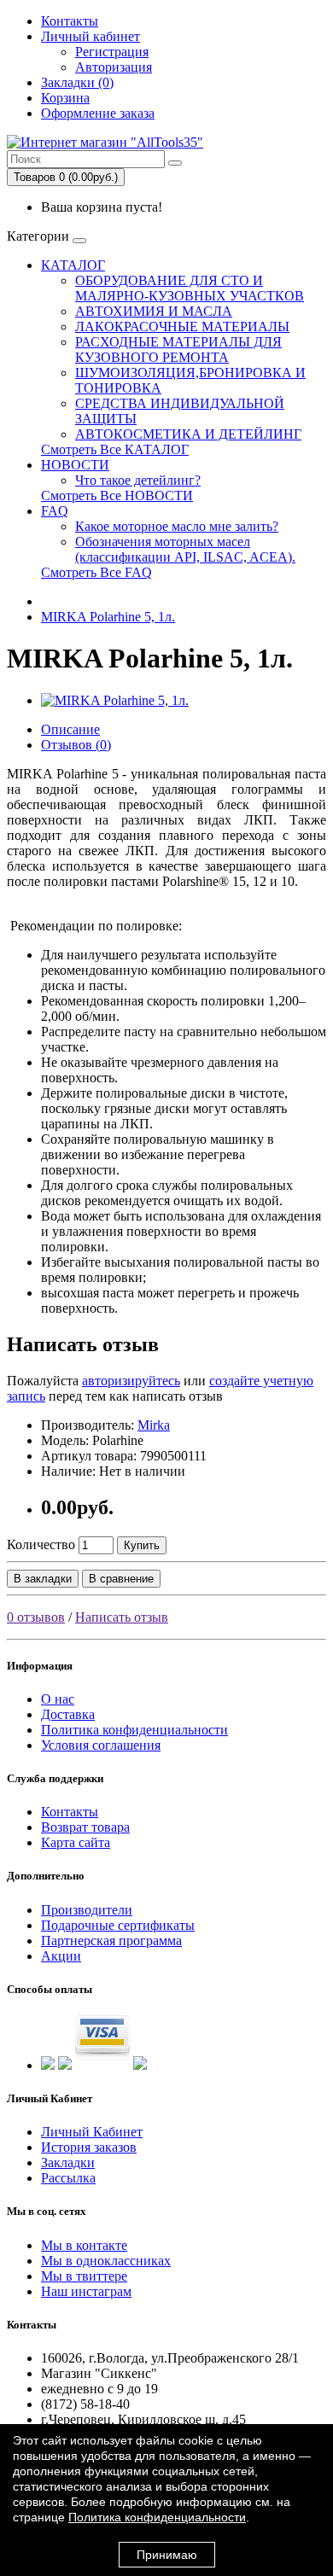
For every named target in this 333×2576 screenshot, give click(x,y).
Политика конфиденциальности (134, 1730)
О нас (58, 1699)
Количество (41, 1544)
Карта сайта (76, 1842)
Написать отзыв (122, 1617)
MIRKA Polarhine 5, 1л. (108, 617)
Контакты (70, 21)
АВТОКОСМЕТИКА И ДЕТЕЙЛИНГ (188, 434)
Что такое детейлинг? (138, 480)
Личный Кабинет (92, 2132)
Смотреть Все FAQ (96, 572)
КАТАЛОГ (73, 265)
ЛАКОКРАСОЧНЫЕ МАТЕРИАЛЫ (182, 326)
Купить (142, 1545)
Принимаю (167, 2555)
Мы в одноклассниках (106, 2261)
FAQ (55, 511)
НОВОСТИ (75, 465)
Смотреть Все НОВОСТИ (117, 495)
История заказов (89, 2147)
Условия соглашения (101, 1745)
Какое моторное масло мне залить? (177, 526)
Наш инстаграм (86, 2291)
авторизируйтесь (131, 1381)
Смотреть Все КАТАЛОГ (115, 449)
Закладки (68, 2162)
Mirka (154, 1425)
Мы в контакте (84, 2245)
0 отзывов (36, 1617)
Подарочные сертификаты (118, 1925)
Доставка (68, 1714)
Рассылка (68, 2178)
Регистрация (112, 52)
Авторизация (114, 67)
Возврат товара (85, 1827)
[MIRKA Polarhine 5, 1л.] (115, 700)
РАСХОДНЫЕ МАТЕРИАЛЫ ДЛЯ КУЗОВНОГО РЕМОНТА (178, 350)
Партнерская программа (111, 1941)
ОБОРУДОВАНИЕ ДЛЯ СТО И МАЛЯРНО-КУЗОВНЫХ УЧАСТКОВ (190, 288)
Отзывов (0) (76, 745)
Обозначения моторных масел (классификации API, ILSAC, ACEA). (185, 549)
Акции (61, 1956)
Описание (70, 729)
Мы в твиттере (84, 2276)
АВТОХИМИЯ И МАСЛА (154, 311)
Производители (87, 1910)
